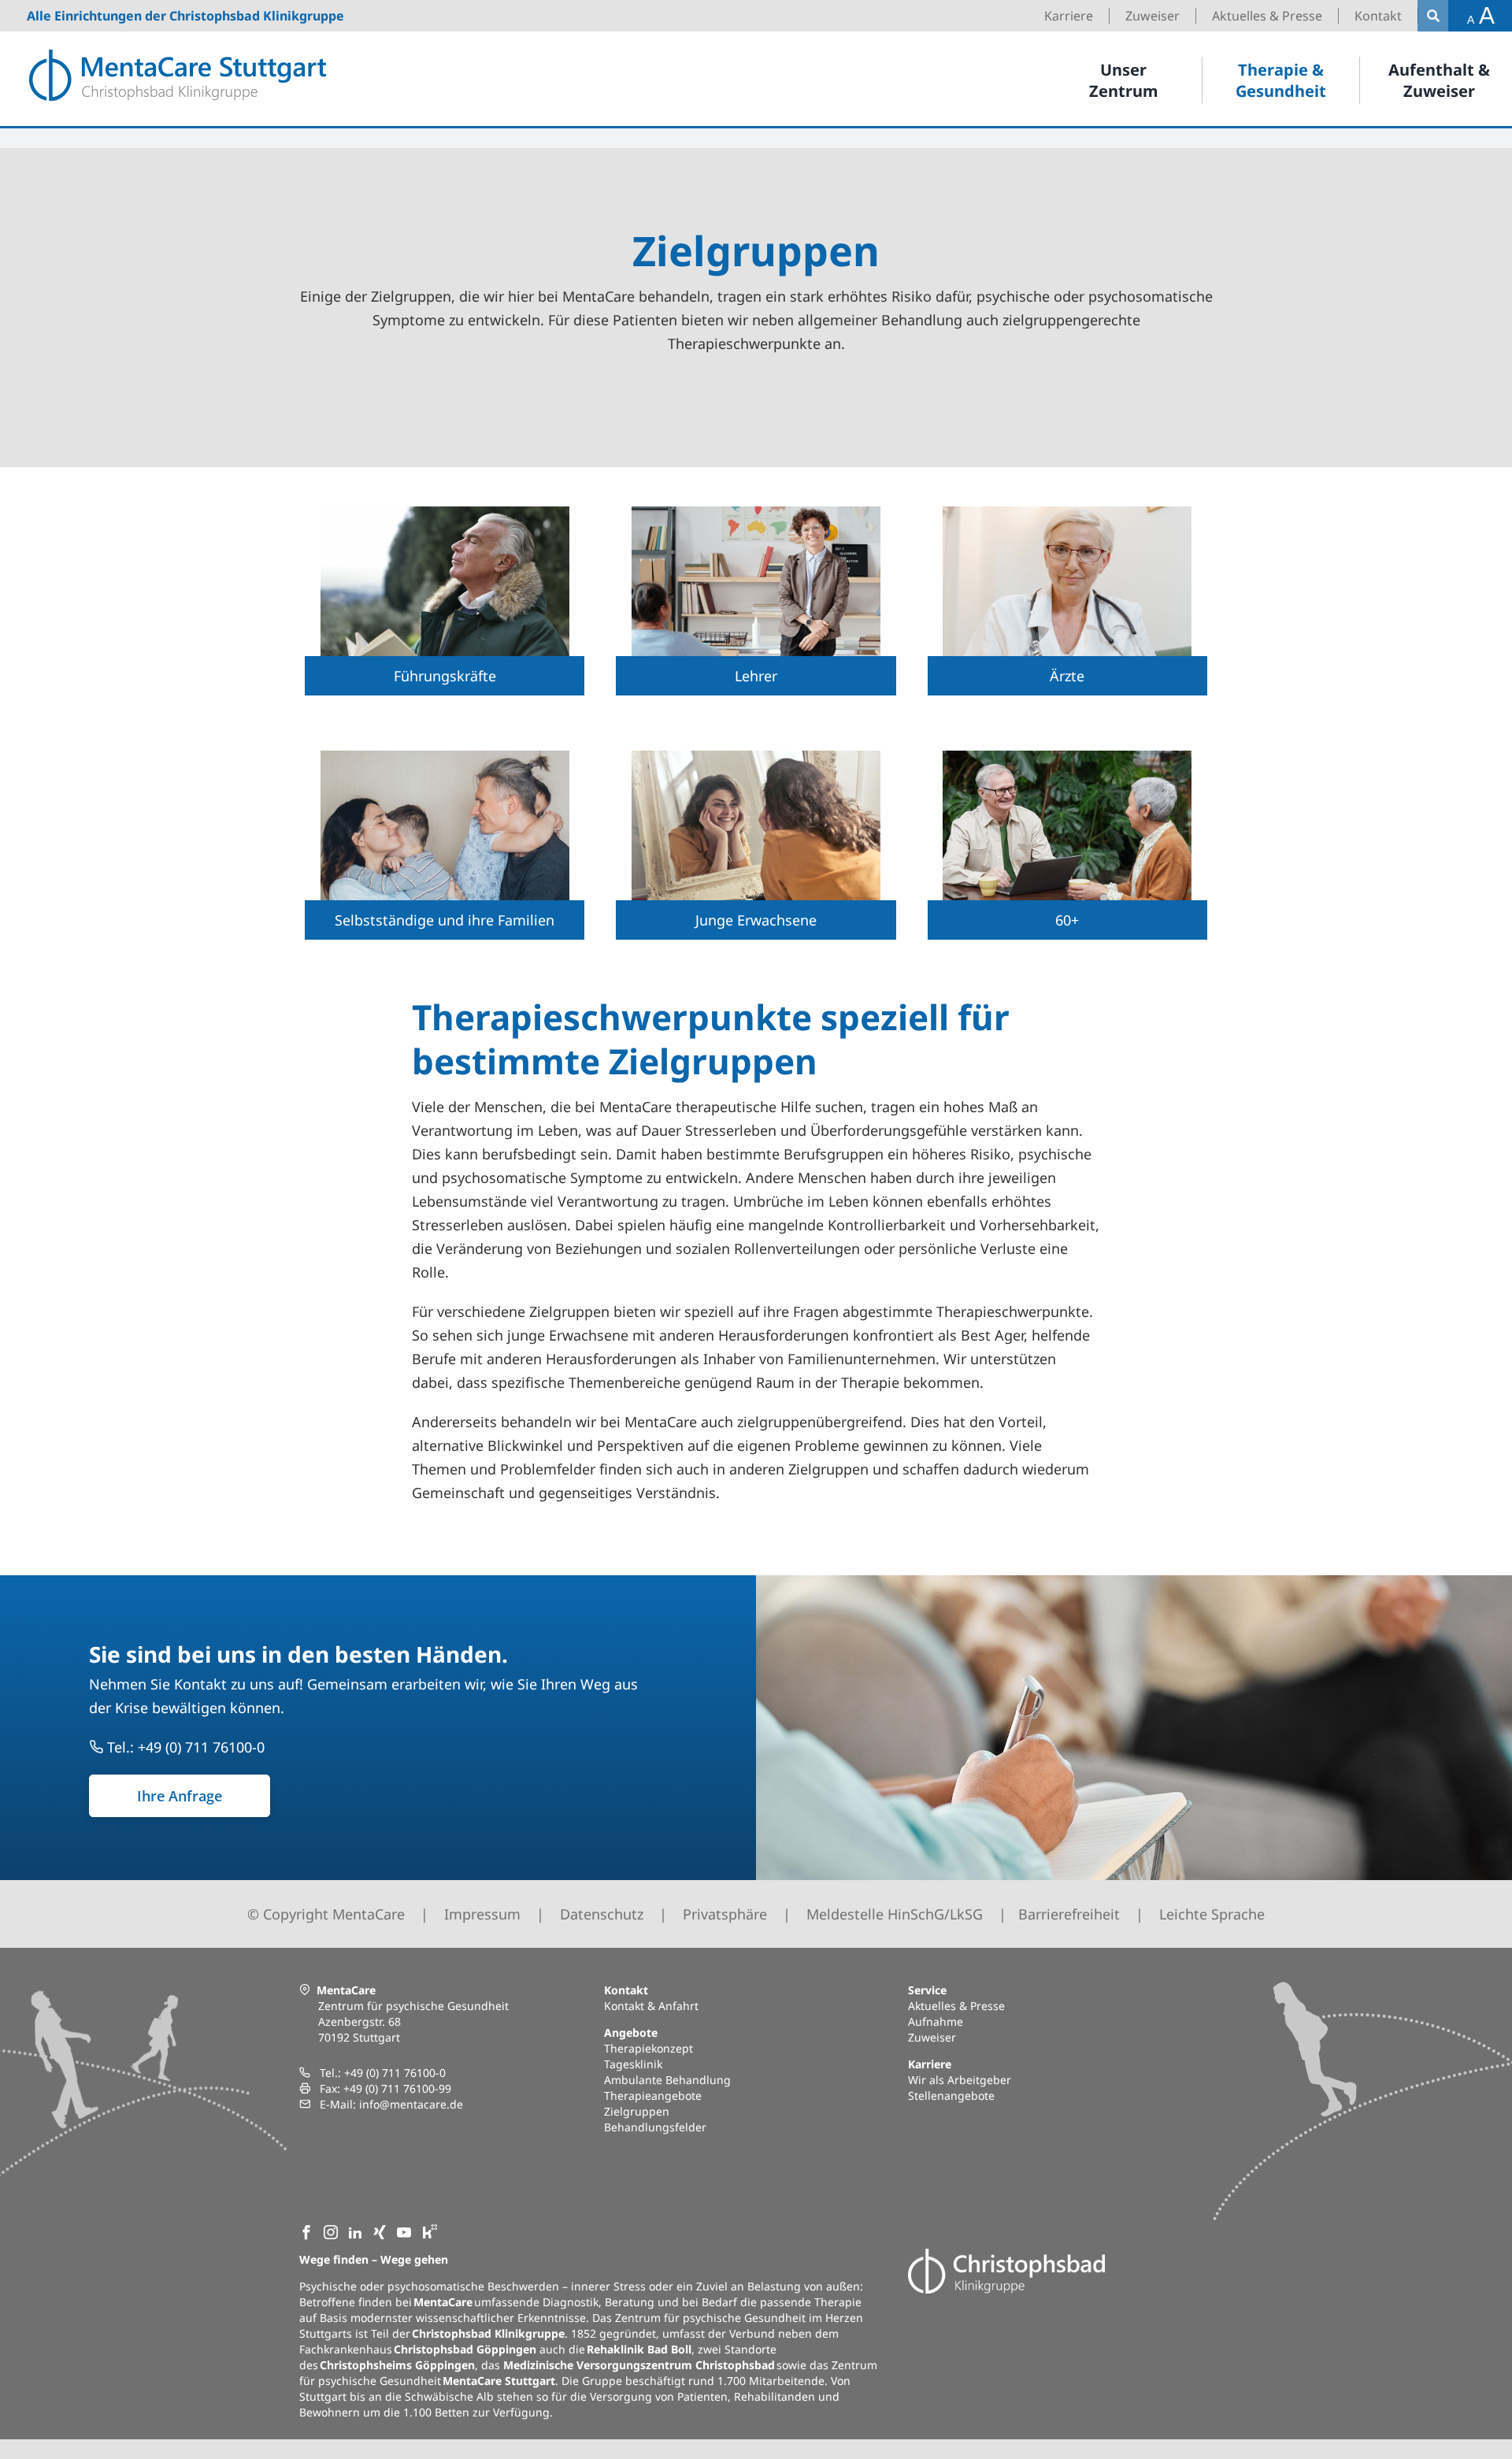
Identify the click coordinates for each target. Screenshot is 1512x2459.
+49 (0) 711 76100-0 (395, 2073)
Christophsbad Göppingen (465, 2349)
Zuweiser (932, 2037)
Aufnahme (936, 2021)
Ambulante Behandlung (667, 2080)
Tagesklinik (633, 2064)
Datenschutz (602, 1914)
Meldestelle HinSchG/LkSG (895, 1914)
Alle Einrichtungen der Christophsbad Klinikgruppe (185, 16)
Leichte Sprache (1212, 1914)
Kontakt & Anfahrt (651, 2006)
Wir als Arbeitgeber (960, 2080)
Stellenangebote (951, 2096)
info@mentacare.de (411, 2104)
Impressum (482, 1914)
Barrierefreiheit (1069, 1914)
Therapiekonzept (649, 2048)
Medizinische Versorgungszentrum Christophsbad (639, 2365)
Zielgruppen (637, 2111)
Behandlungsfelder (655, 2127)
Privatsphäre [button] (725, 1914)
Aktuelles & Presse (956, 2006)
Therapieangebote (653, 2096)
